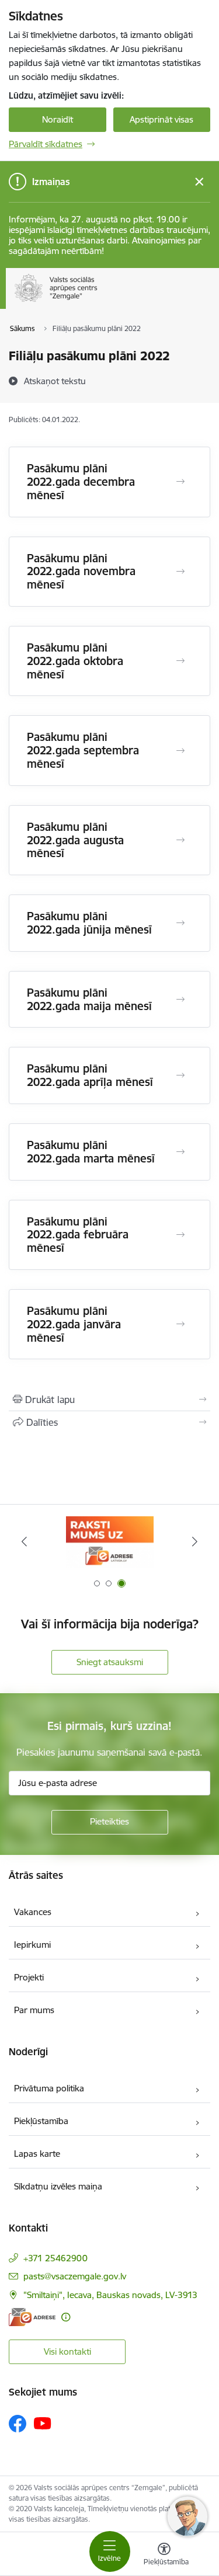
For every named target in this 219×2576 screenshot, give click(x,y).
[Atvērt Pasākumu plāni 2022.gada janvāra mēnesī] (180, 1324)
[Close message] (199, 182)
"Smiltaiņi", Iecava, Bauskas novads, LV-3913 (110, 2295)
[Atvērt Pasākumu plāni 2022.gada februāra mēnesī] (180, 1235)
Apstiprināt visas (161, 119)
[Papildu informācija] (66, 2317)
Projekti (29, 1977)
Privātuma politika (49, 2088)
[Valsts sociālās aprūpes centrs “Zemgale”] (100, 302)
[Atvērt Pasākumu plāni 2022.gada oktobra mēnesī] (180, 661)
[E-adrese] (32, 2317)
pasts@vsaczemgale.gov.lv (75, 2276)
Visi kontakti (67, 2352)
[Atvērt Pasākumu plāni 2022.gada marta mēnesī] (180, 1152)
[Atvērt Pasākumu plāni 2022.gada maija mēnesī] (180, 1000)
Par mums (34, 2010)
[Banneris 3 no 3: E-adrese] (110, 1542)
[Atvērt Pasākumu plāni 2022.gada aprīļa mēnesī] (180, 1075)
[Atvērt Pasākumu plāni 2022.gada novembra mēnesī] (180, 572)
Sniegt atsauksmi (110, 1662)
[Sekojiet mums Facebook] (18, 2424)
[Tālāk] (195, 1541)
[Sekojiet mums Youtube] (43, 2423)
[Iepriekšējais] (24, 1541)
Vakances (33, 1912)
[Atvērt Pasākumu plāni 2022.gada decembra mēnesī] (180, 482)
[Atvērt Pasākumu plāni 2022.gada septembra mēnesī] (180, 751)
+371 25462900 (55, 2258)
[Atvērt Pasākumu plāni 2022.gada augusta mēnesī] (180, 840)
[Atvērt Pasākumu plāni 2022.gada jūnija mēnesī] (180, 923)
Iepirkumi (32, 1945)
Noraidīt (58, 119)
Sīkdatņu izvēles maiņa (58, 2186)
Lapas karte (37, 2154)
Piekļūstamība (41, 2121)
